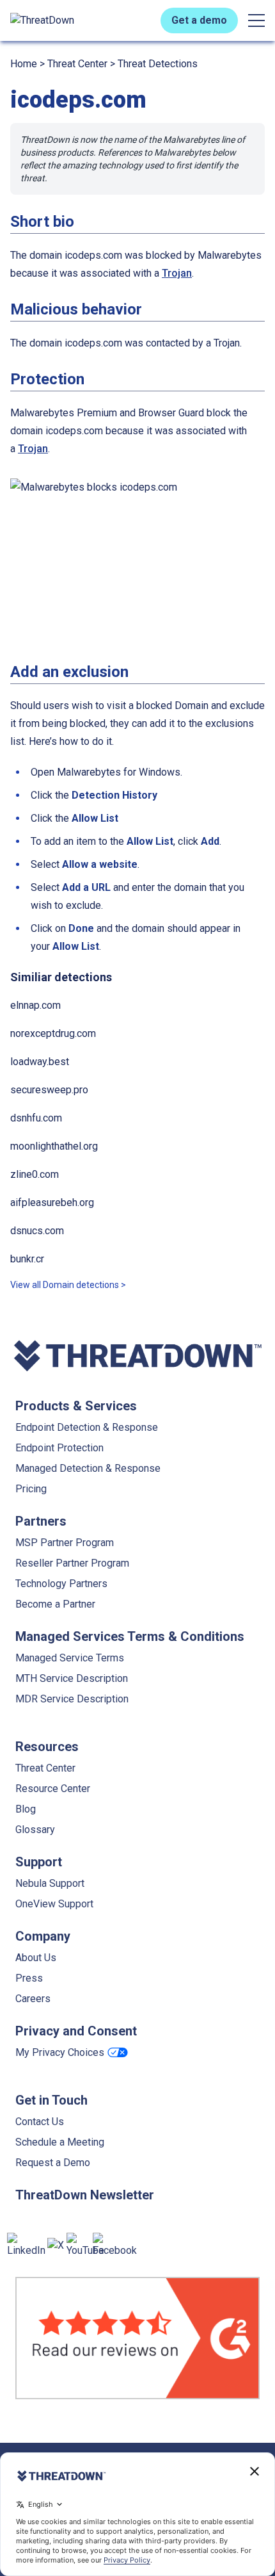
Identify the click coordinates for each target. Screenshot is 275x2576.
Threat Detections (158, 64)
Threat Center (77, 64)
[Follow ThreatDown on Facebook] (115, 2246)
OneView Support (54, 1904)
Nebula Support (50, 1883)
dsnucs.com (37, 1231)
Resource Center (53, 1789)
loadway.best (40, 1062)
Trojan (177, 273)
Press (29, 1978)
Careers (33, 1999)
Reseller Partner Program (72, 1563)
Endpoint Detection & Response (87, 1427)
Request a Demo (53, 2163)
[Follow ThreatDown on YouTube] (85, 2246)
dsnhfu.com (36, 1118)
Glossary (35, 1830)
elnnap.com (35, 1005)
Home (24, 64)
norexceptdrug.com (53, 1033)
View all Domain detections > (68, 1285)
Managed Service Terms (70, 1658)
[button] (256, 20)
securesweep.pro (49, 1090)
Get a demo (199, 20)
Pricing (31, 1489)
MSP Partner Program (65, 1543)
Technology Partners (61, 1584)
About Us (36, 1958)
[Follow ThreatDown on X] (56, 2246)
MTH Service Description (72, 1678)
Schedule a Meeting (60, 2142)
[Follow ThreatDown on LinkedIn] (26, 2246)
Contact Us (40, 2122)
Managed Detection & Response (88, 1468)
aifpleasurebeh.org (52, 1202)
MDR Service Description (72, 1699)
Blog (26, 1809)
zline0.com (35, 1174)
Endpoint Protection (59, 1448)
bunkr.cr (27, 1259)
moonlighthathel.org (54, 1146)
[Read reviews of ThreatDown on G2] (137, 2338)
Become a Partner (55, 1604)
